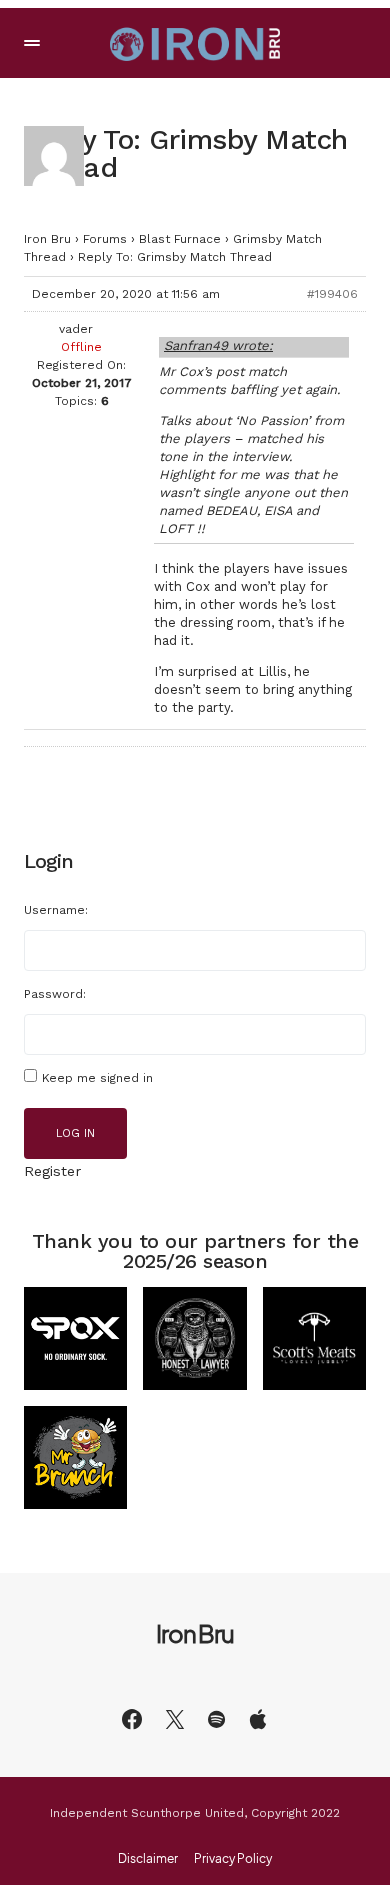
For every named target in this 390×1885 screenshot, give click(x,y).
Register (52, 1171)
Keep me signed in (97, 1078)
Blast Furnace (180, 239)
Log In (75, 1133)
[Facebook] (132, 1719)
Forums (105, 239)
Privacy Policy (233, 1859)
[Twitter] (175, 1719)
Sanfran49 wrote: (218, 345)
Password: (55, 994)
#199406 (332, 294)
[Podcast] (258, 1719)
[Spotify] (216, 1719)
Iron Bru (47, 239)
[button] (32, 43)
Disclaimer (148, 1859)
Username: (56, 910)
